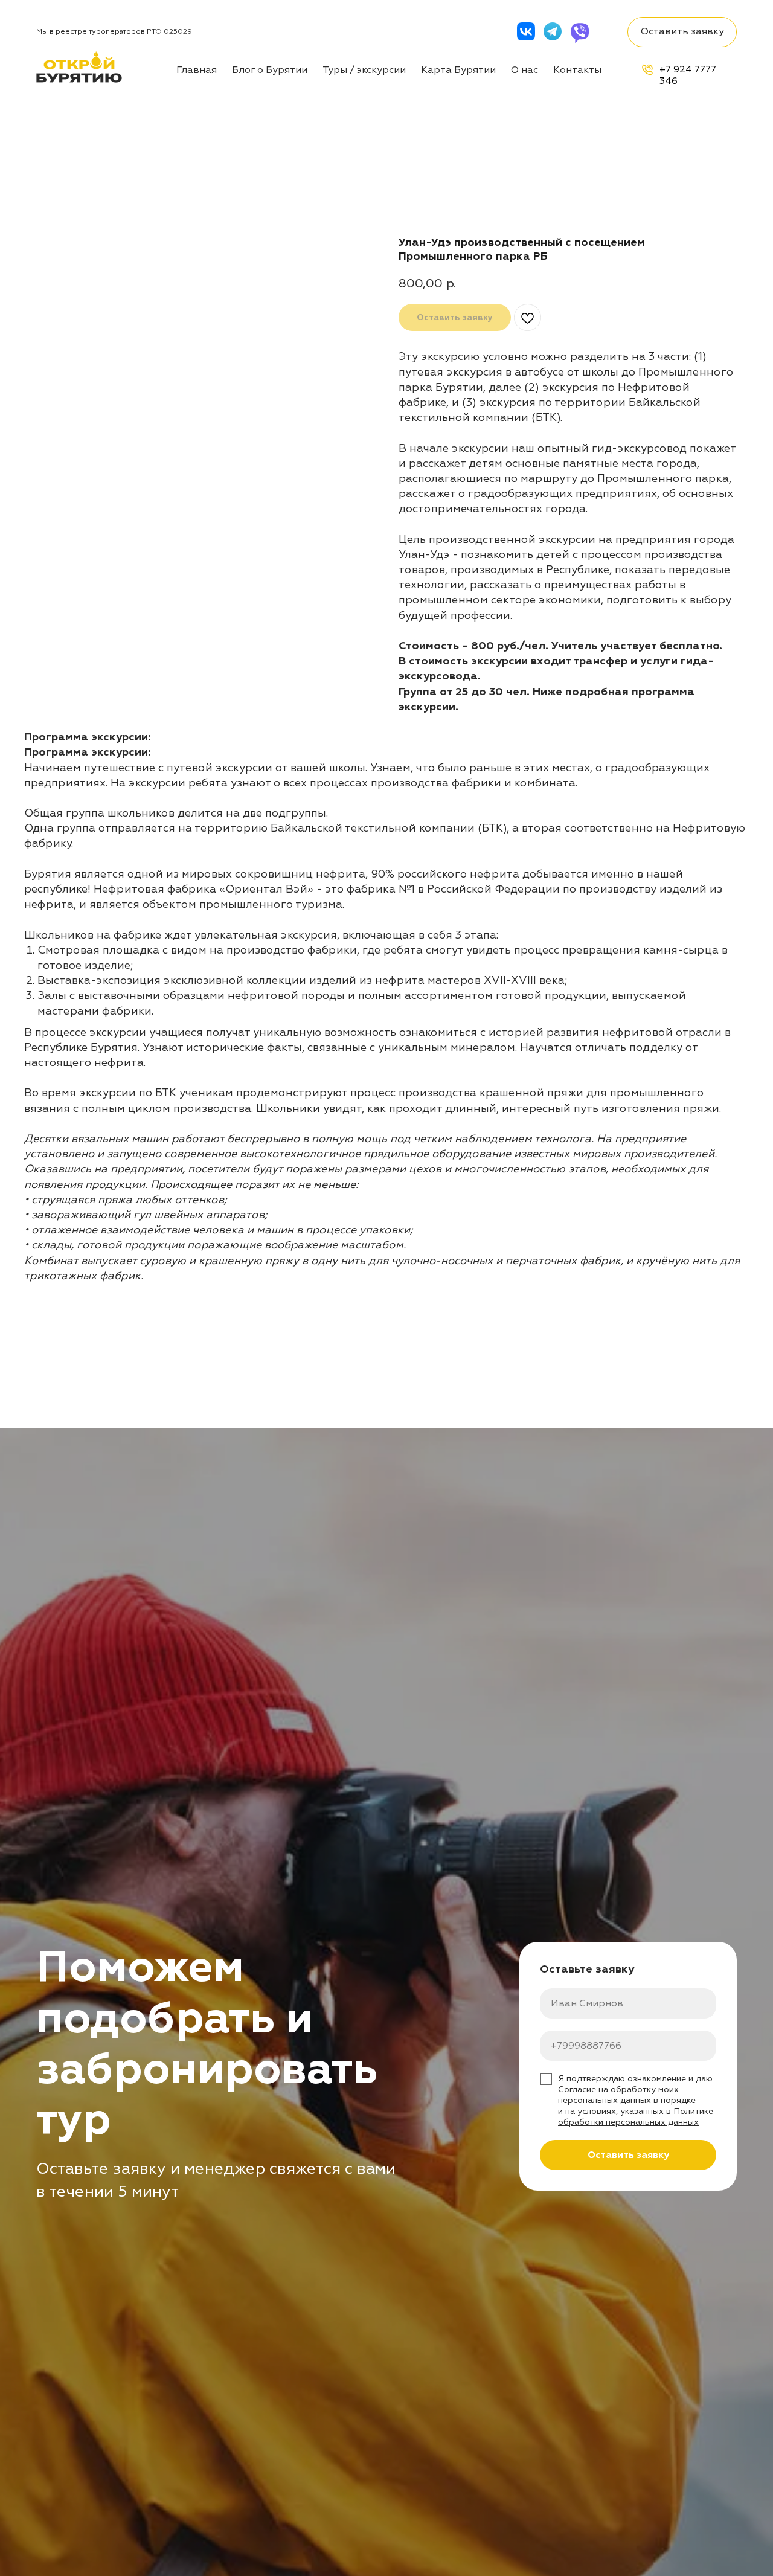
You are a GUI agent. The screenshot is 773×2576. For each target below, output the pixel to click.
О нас (524, 70)
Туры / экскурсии (364, 70)
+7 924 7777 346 (688, 75)
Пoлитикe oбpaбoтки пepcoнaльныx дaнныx (636, 2117)
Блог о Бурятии (270, 70)
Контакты (577, 70)
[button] (682, 32)
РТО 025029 (169, 32)
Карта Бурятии (458, 70)
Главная (197, 70)
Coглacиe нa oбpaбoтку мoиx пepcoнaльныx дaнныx (618, 2095)
